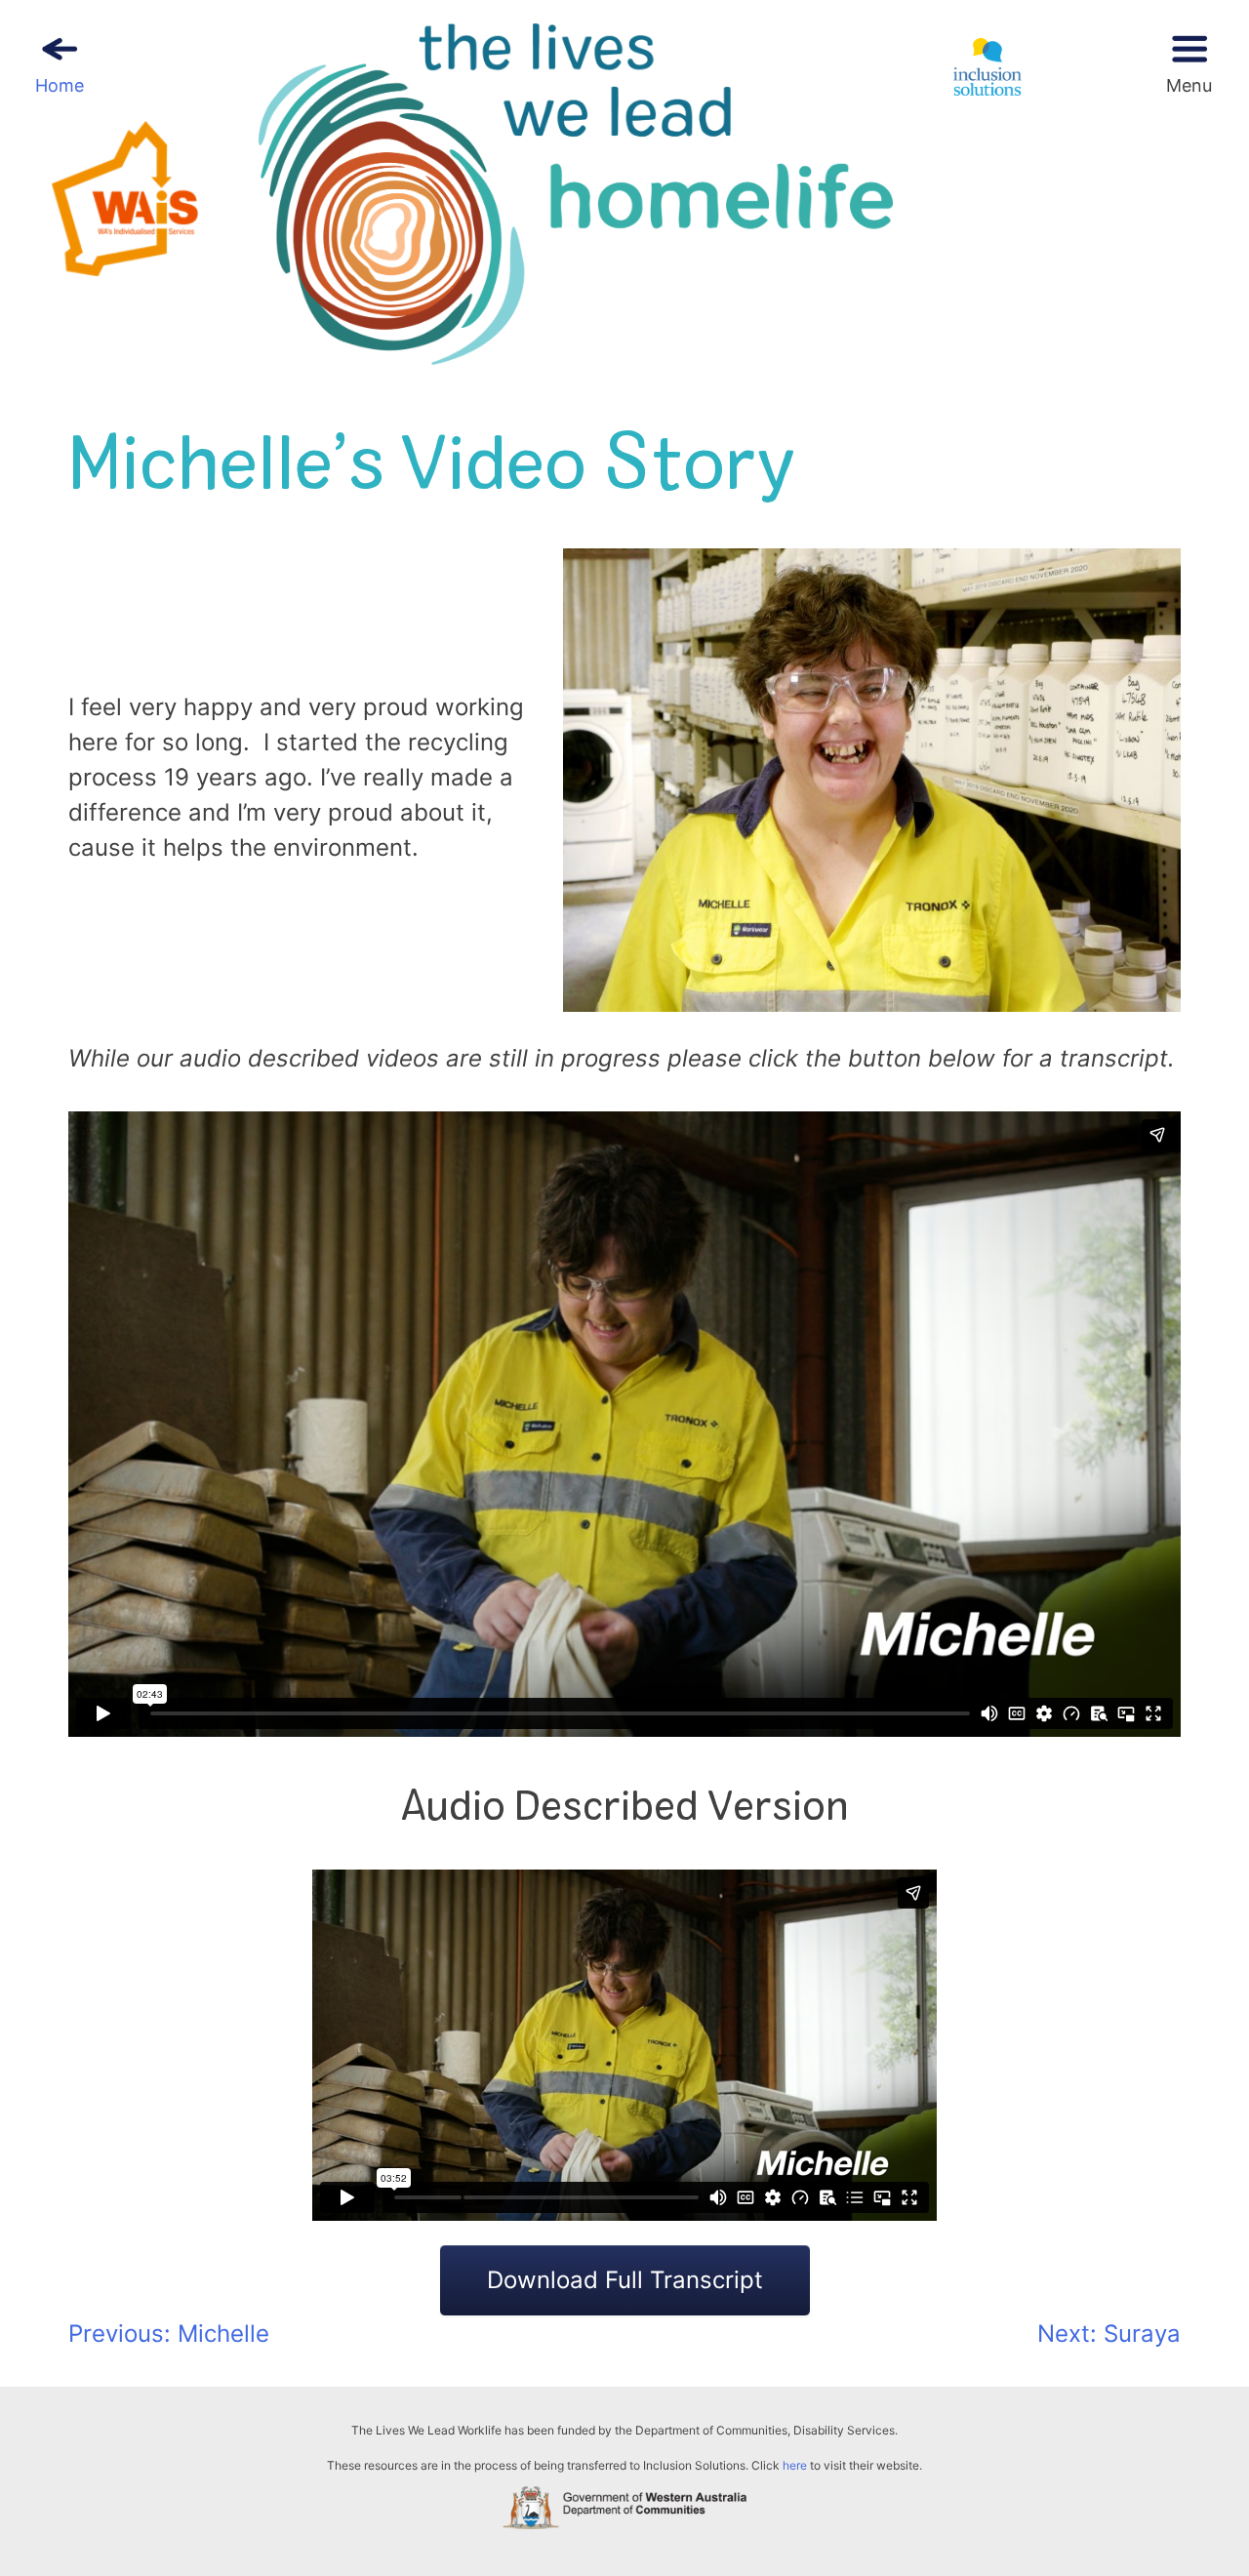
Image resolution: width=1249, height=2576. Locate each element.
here (795, 2465)
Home (60, 85)
